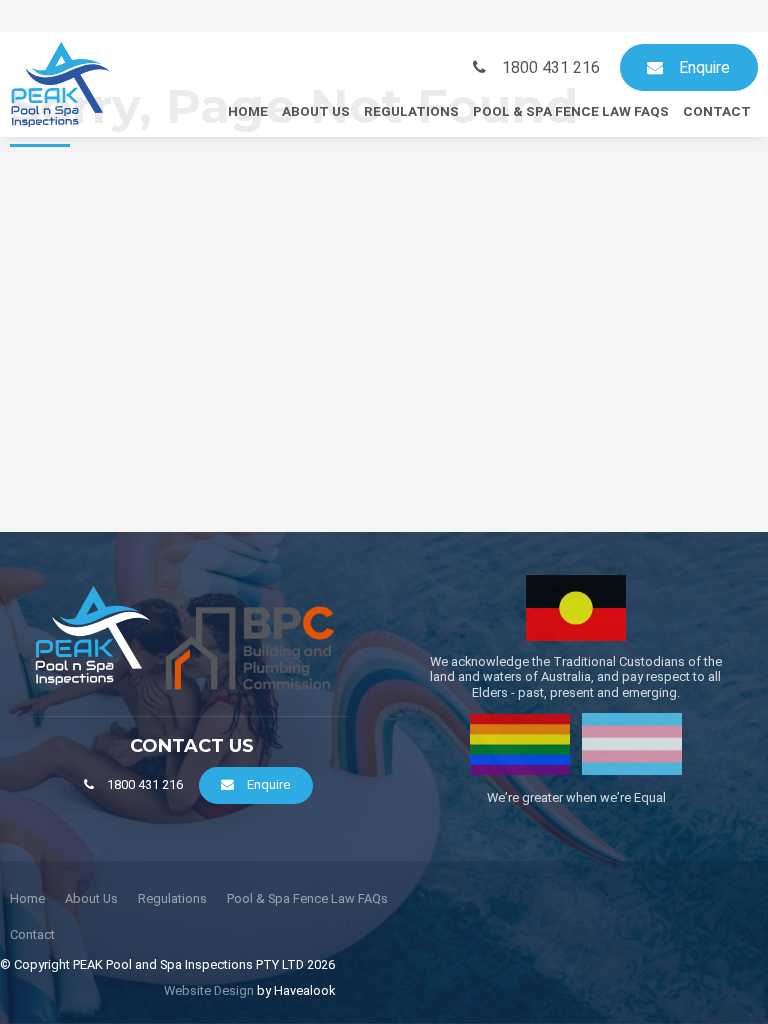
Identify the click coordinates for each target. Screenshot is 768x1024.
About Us (316, 111)
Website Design (209, 990)
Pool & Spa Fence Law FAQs (571, 111)
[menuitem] (27, 899)
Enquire (704, 67)
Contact (717, 111)
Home (248, 111)
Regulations (411, 111)
